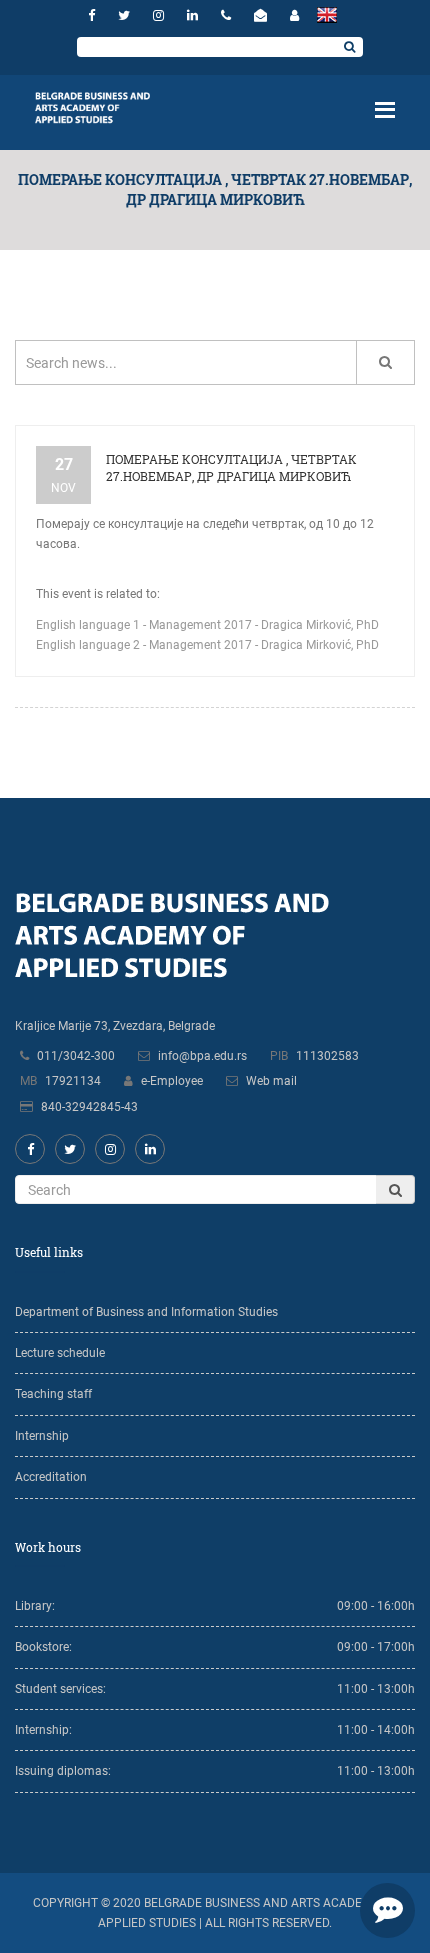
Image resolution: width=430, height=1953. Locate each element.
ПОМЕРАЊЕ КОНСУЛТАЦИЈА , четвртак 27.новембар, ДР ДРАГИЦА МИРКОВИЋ (231, 467)
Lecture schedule (60, 1353)
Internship (42, 1436)
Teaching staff (53, 1394)
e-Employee (172, 1081)
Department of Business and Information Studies (146, 1312)
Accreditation (51, 1477)
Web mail (271, 1081)
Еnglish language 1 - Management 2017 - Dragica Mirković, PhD (207, 625)
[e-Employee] (294, 15)
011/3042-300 (76, 1056)
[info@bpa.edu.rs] (263, 15)
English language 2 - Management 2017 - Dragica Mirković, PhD (207, 645)
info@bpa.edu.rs (202, 1056)
